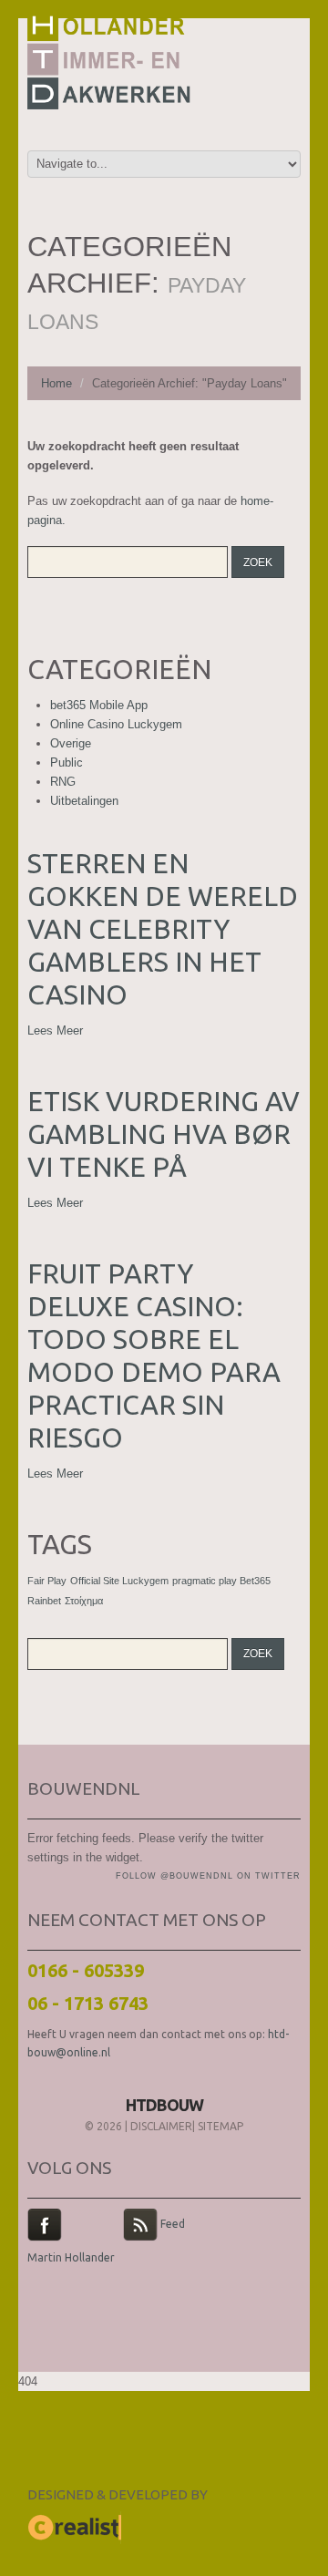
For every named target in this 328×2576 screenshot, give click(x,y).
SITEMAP (220, 2126)
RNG (63, 782)
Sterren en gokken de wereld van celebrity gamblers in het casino (163, 929)
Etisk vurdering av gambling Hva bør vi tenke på (164, 1134)
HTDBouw (164, 2105)
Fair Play (47, 1581)
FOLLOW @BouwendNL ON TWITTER (208, 1876)
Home (56, 383)
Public (67, 762)
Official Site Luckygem (119, 1581)
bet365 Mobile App (99, 705)
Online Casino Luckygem (116, 724)
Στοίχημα (84, 1601)
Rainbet (44, 1601)
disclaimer (161, 2126)
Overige (71, 743)
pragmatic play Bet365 (221, 1581)
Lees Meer (55, 1030)
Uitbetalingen (84, 801)
